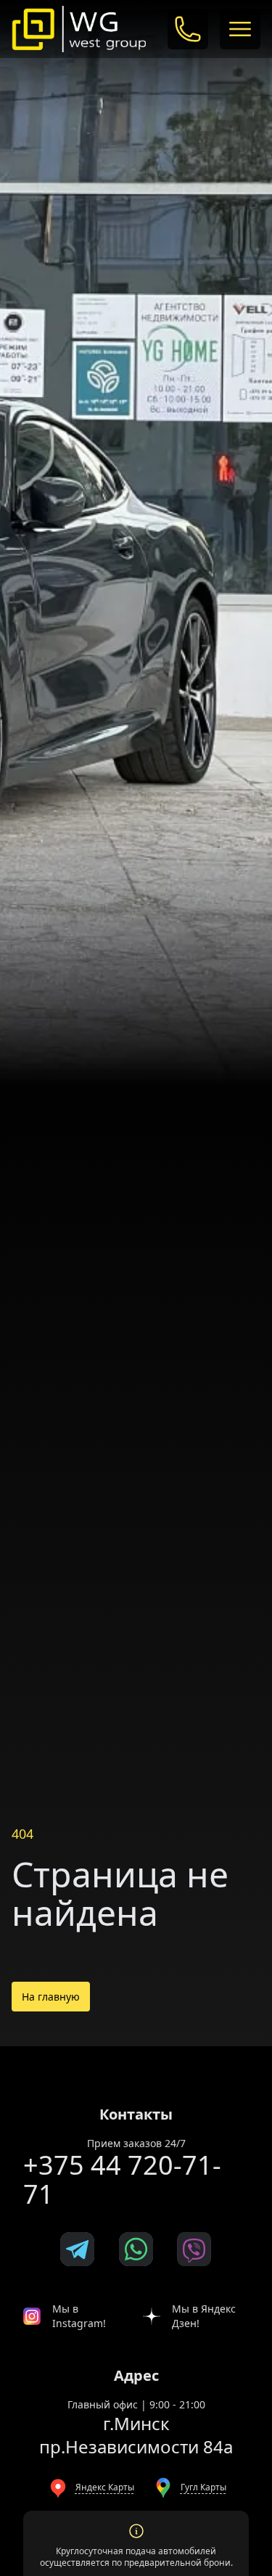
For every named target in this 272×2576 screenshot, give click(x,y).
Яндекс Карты (105, 2487)
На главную (51, 1997)
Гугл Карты (203, 2487)
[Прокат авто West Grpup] (79, 29)
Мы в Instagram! (79, 2316)
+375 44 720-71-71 (122, 2179)
